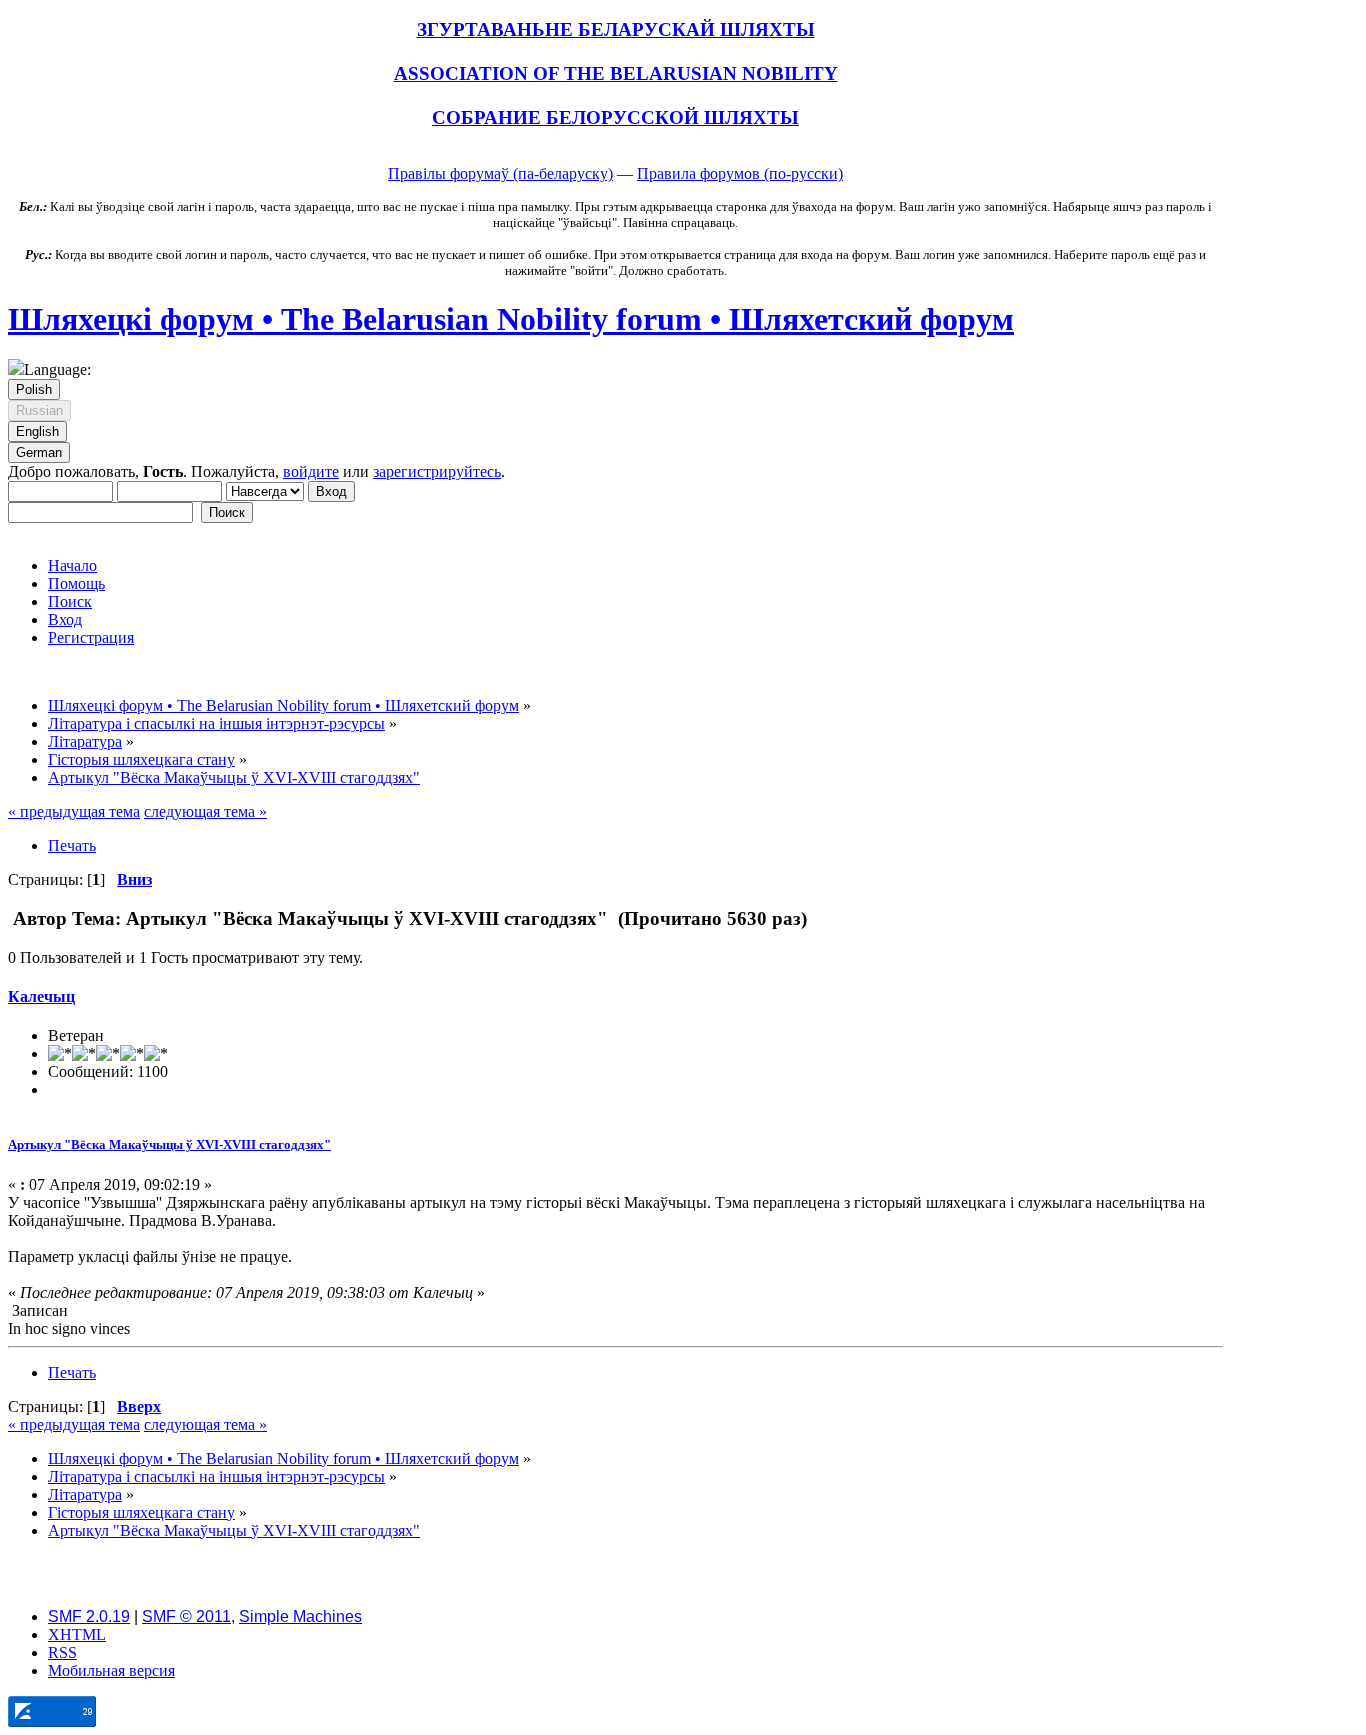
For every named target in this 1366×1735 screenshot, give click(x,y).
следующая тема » (205, 811)
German (39, 452)
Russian (39, 410)
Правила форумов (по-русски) (740, 173)
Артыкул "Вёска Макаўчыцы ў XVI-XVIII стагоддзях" (169, 1144)
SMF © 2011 (186, 1616)
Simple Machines (300, 1616)
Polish (34, 389)
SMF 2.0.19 (89, 1616)
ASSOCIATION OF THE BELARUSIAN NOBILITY (616, 73)
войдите (311, 471)
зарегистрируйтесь (437, 471)
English (37, 431)
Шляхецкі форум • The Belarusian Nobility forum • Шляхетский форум (511, 319)
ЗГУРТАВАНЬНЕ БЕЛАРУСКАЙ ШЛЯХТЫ (616, 29)
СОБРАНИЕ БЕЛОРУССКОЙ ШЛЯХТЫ (615, 117)
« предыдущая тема (74, 811)
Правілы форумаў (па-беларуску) (500, 173)
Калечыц (41, 996)
